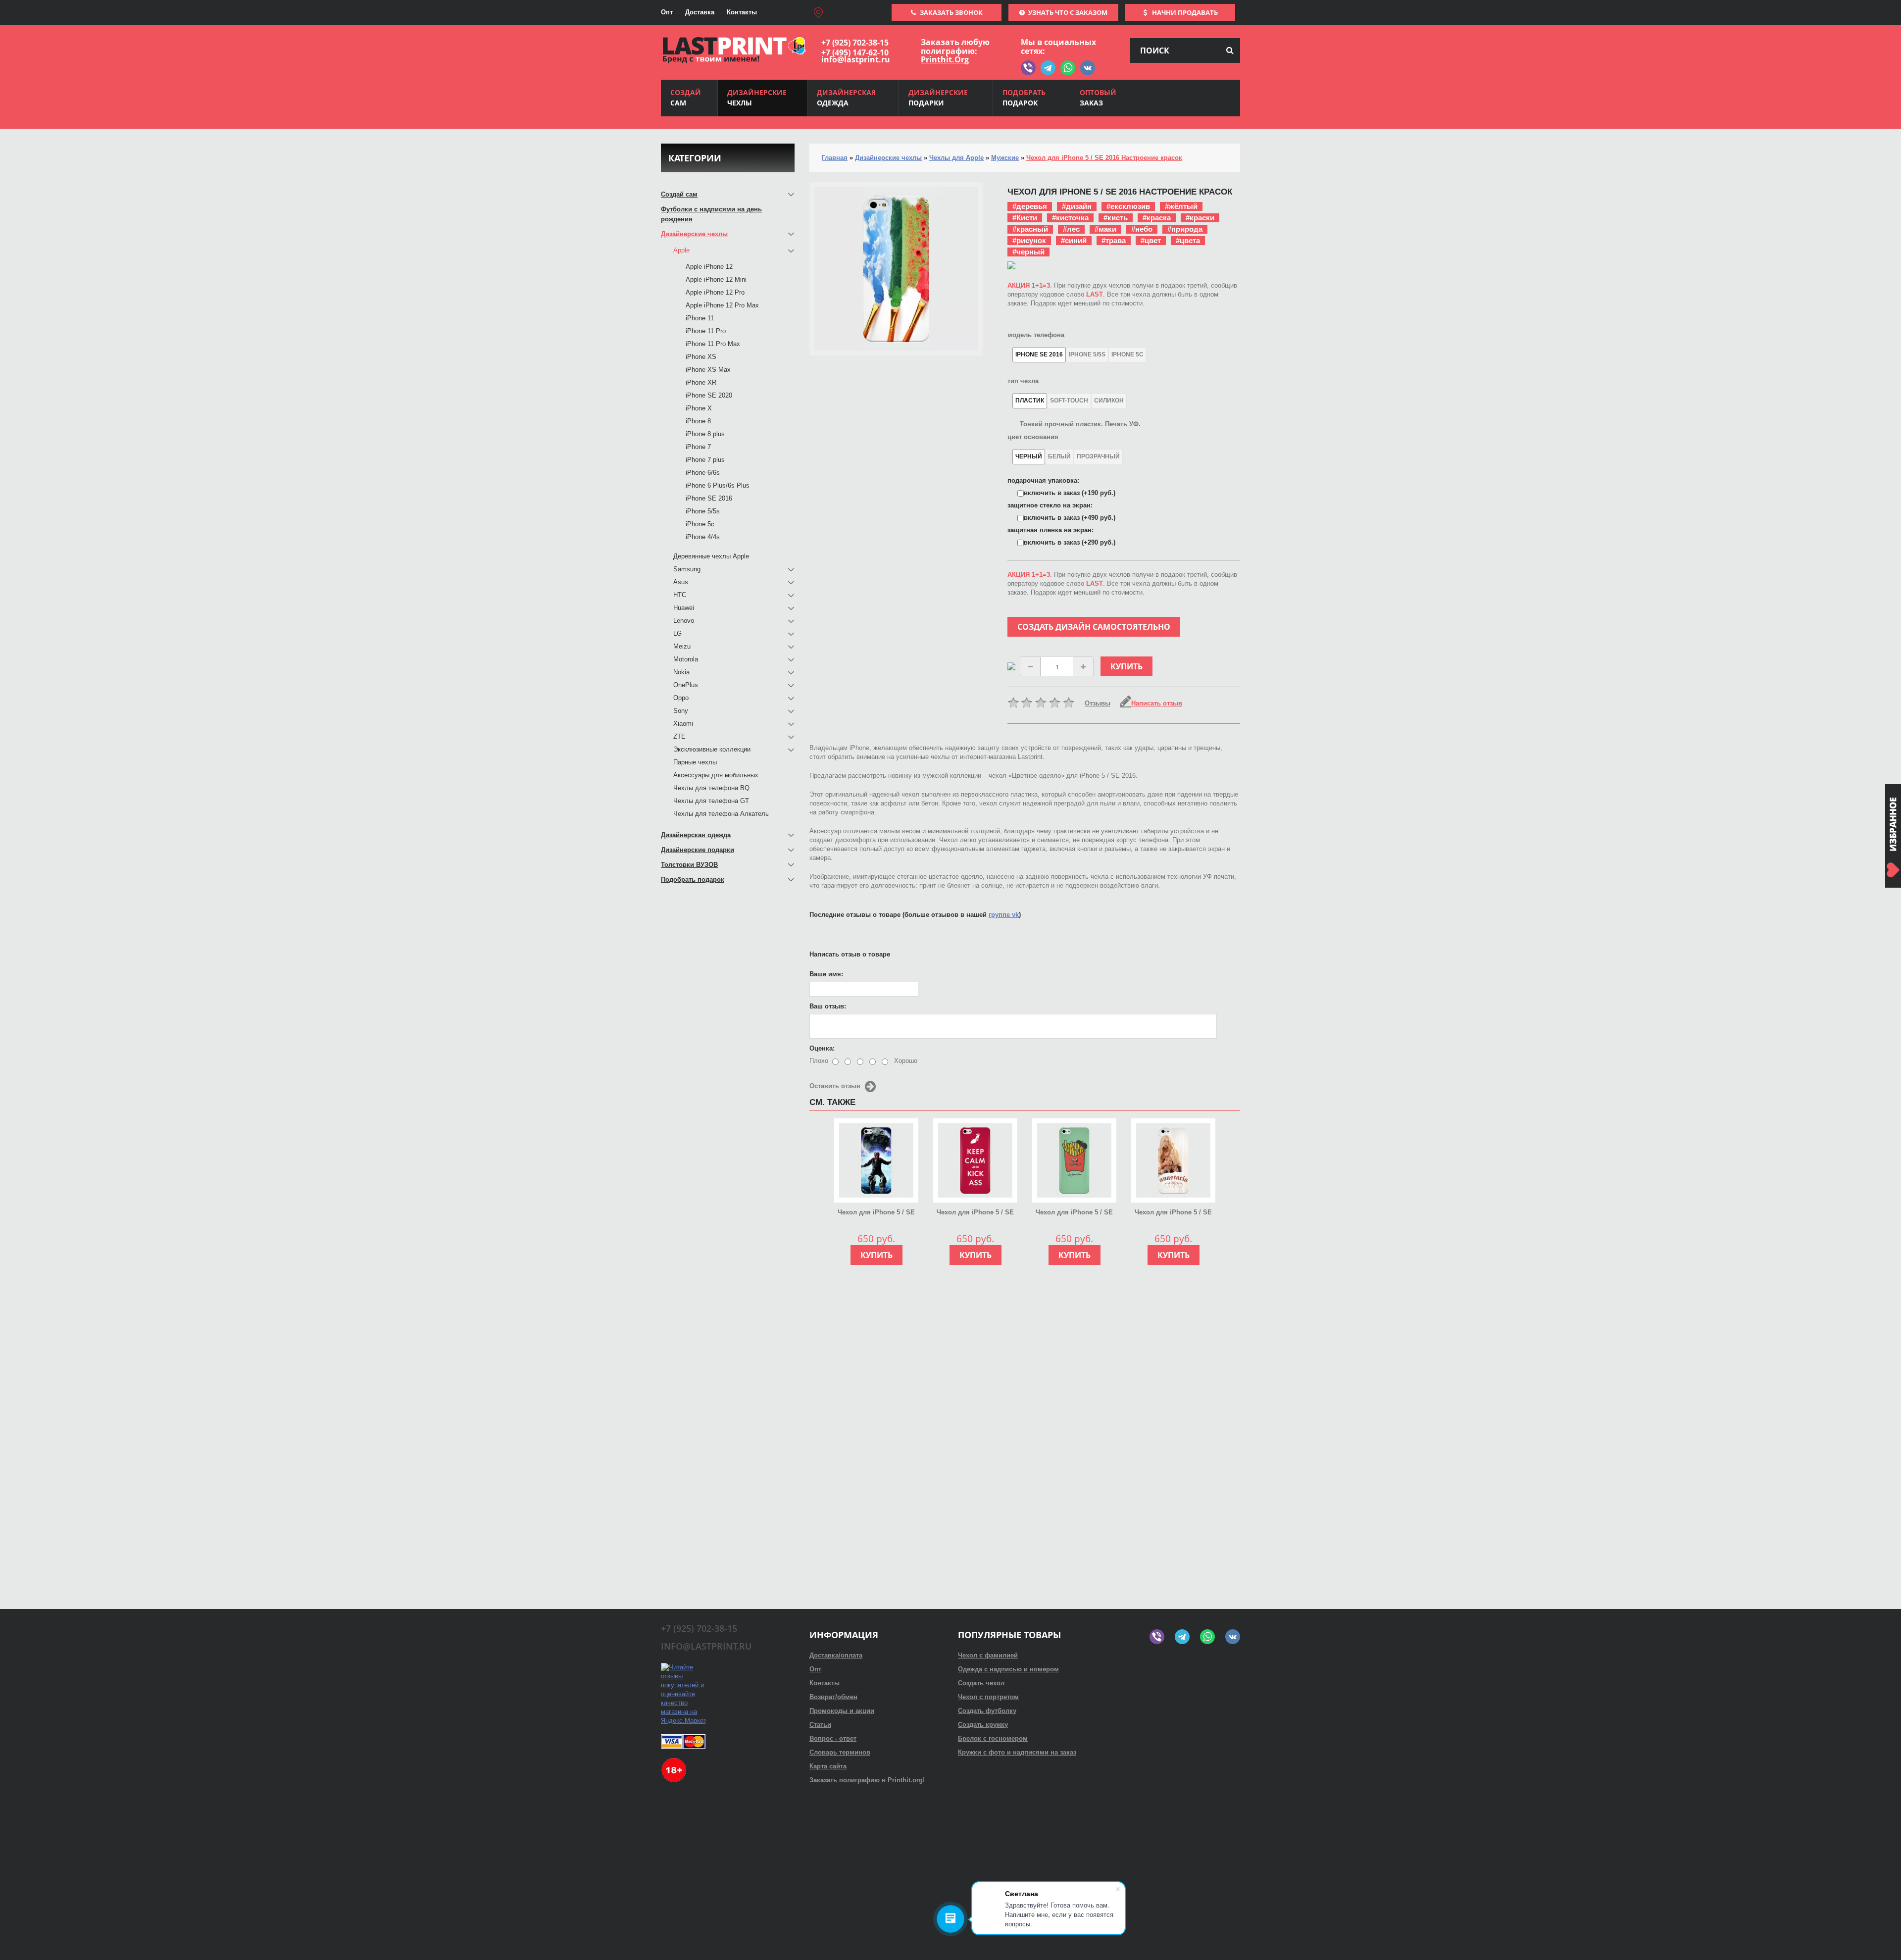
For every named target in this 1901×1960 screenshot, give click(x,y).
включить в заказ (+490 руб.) (1070, 518)
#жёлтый (1181, 206)
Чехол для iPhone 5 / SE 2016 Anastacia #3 (1173, 1213)
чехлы (757, 98)
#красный (1030, 229)
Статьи (820, 1725)
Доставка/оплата (836, 1655)
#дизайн (1077, 206)
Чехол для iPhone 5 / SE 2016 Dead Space (876, 1213)
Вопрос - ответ (833, 1738)
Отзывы (1098, 703)
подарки (938, 98)
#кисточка (1070, 218)
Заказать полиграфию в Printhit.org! (867, 1780)
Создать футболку (987, 1711)
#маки (1105, 229)
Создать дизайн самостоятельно (1094, 627)
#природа (1185, 229)
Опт (667, 12)
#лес (1071, 229)
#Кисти (1025, 218)
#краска (1157, 218)
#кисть (1116, 218)
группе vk (1004, 915)
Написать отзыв (1157, 703)
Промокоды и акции (842, 1711)
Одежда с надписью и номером (1008, 1669)
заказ (1098, 98)
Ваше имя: (826, 974)
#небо (1142, 229)
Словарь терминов (840, 1752)
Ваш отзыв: (828, 1006)
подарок (1024, 98)
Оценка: (822, 1048)
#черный (1028, 252)
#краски (1200, 218)
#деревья (1030, 206)
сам (686, 98)
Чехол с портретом (988, 1697)
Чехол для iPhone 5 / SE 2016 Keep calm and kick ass (975, 1213)
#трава (1114, 240)
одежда (846, 98)
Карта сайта (828, 1766)
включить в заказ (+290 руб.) (1070, 542)
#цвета (1188, 240)
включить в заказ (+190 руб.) (1070, 493)
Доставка (700, 12)
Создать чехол (981, 1683)
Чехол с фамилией (988, 1655)
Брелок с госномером (993, 1738)
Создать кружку (983, 1725)
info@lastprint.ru (856, 59)
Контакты (742, 12)
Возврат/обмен (833, 1697)
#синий (1074, 240)
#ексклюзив (1128, 206)
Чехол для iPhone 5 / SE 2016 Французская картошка (1074, 1213)
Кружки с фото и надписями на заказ (1017, 1752)
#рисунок (1029, 240)
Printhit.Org (945, 59)
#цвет (1151, 240)
